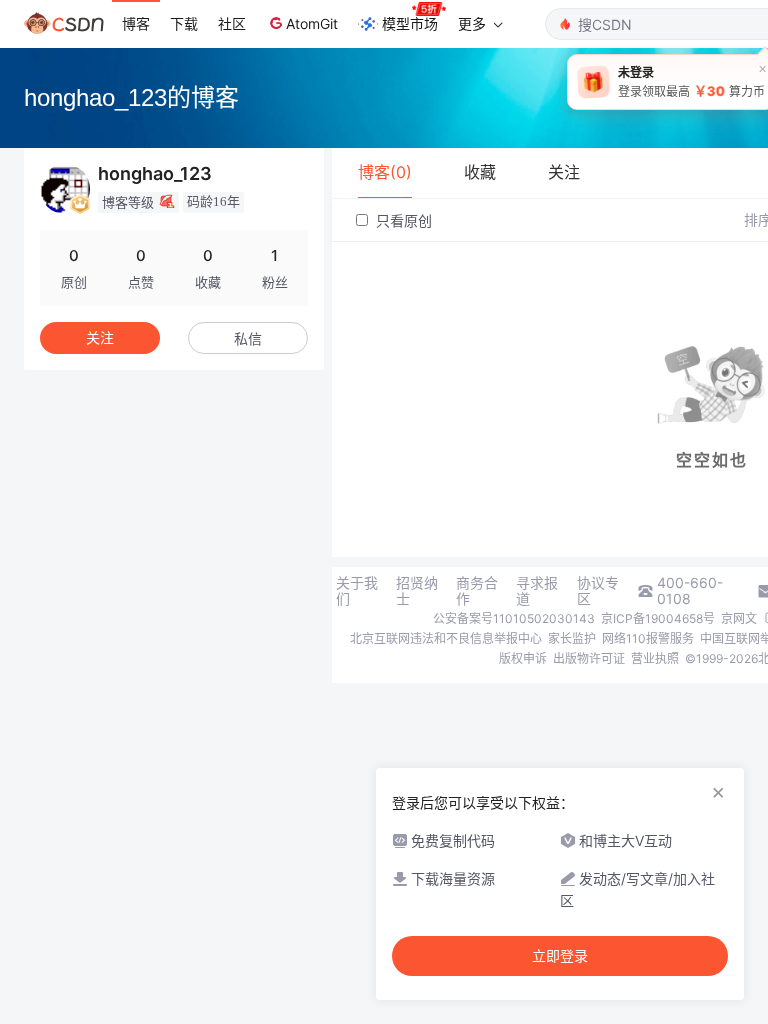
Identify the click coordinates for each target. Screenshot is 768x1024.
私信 (248, 338)
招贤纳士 (417, 591)
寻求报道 (537, 591)
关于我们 (357, 591)
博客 (136, 23)
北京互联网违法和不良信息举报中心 (446, 638)
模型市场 (410, 23)
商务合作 (477, 591)
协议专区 (598, 591)
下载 (184, 23)
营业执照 (655, 658)
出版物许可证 (589, 658)
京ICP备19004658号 (658, 618)
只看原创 (402, 220)
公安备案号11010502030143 (514, 618)
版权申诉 (523, 658)
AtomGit (312, 23)
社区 (232, 23)
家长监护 (572, 638)
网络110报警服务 (648, 638)
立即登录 (560, 956)
